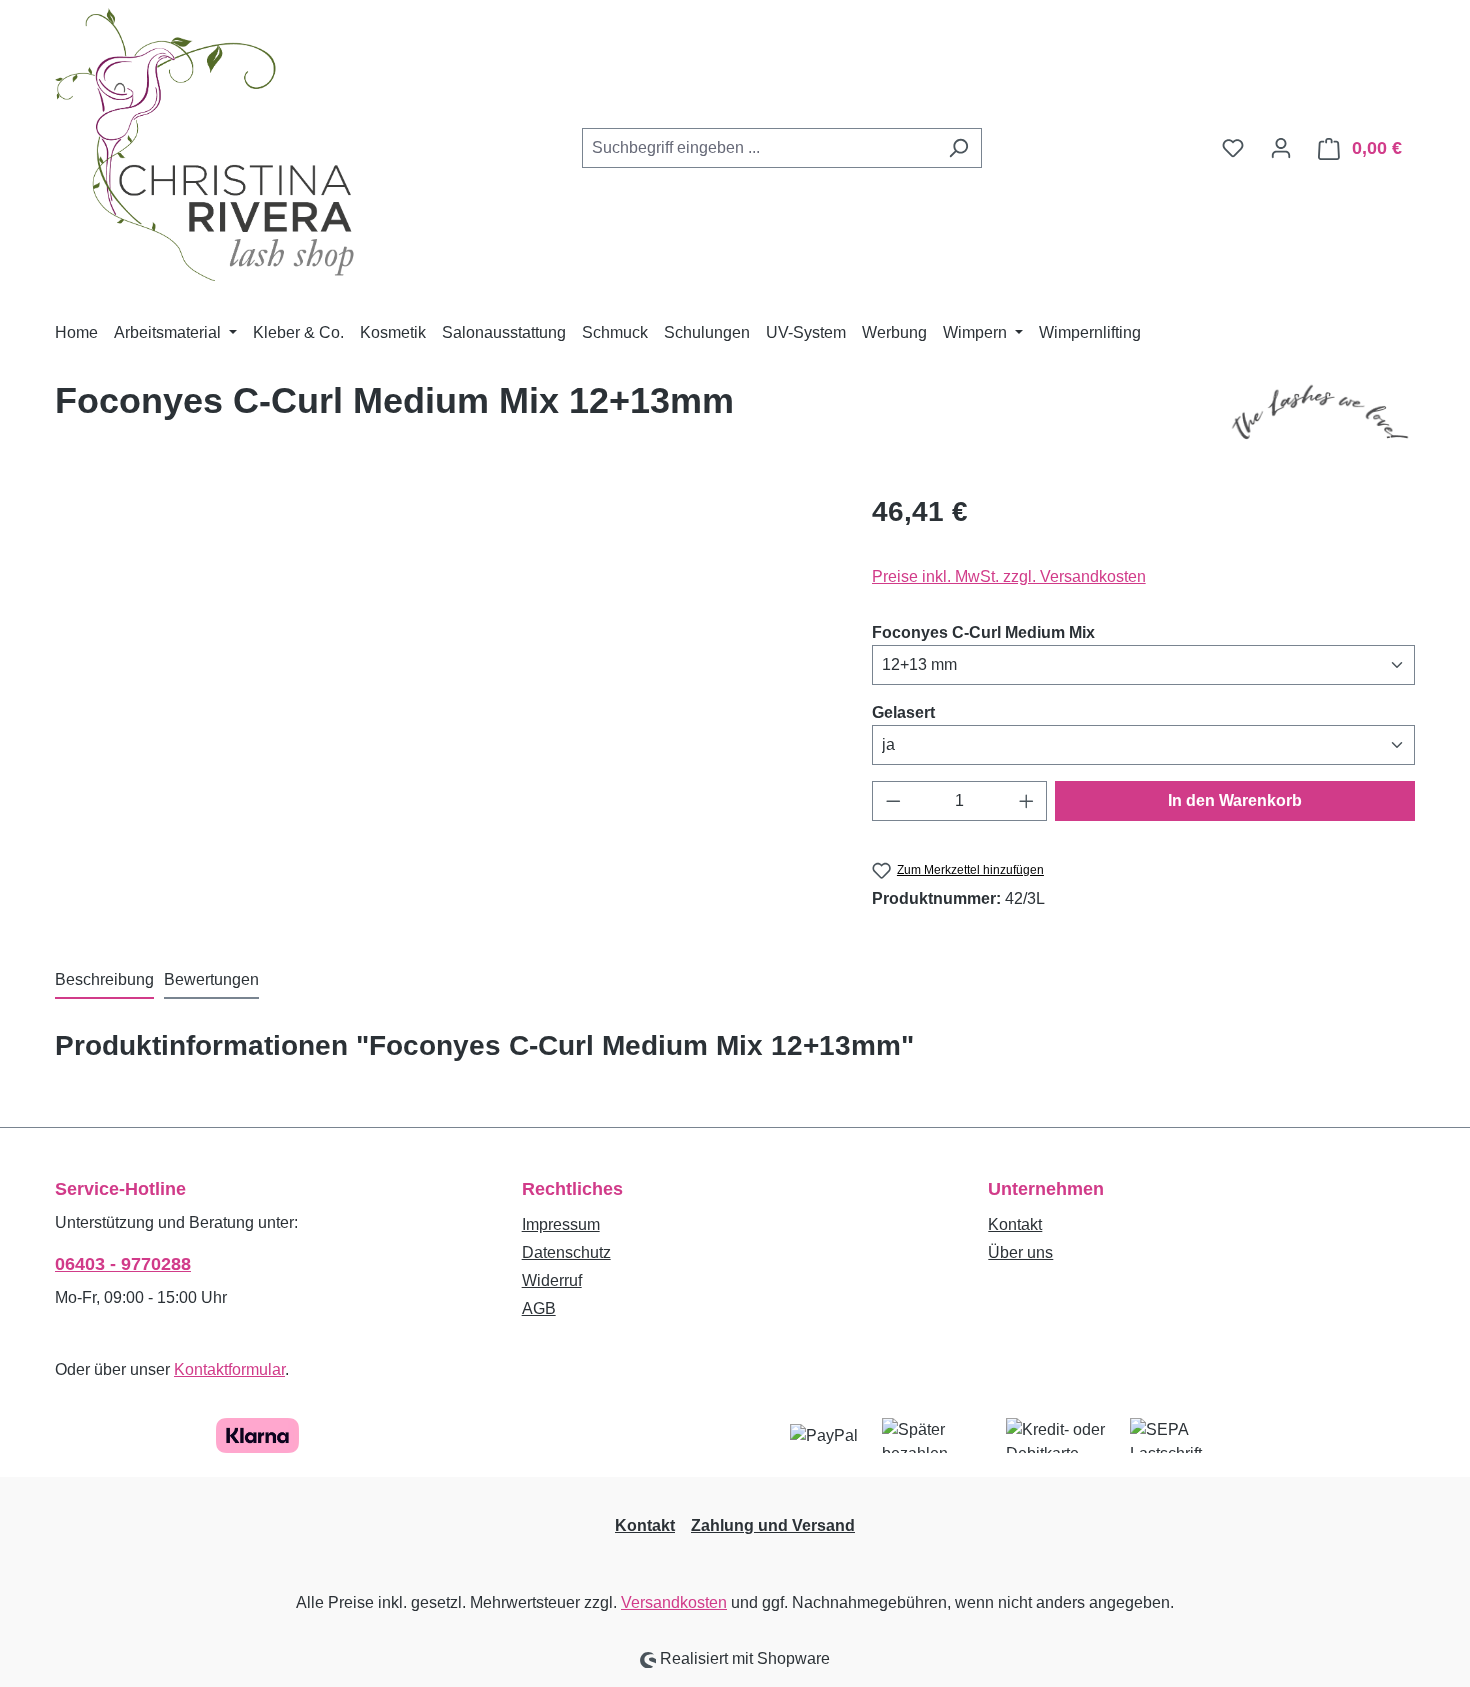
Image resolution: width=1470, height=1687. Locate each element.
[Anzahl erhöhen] (1027, 801)
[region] (443, 706)
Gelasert (903, 712)
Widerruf (552, 1280)
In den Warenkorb (1235, 800)
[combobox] (759, 148)
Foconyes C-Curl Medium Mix (983, 632)
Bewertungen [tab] (211, 979)
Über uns (1020, 1252)
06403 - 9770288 (123, 1264)
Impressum (561, 1224)
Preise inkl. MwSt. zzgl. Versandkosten (1009, 576)
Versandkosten (674, 1602)
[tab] (104, 981)
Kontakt (1015, 1224)
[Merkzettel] (1233, 148)
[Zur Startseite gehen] (205, 144)
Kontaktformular (229, 1369)
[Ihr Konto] (1281, 148)
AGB (539, 1308)
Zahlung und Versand (773, 1525)
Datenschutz (566, 1252)
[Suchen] (958, 148)
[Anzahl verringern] (893, 801)
